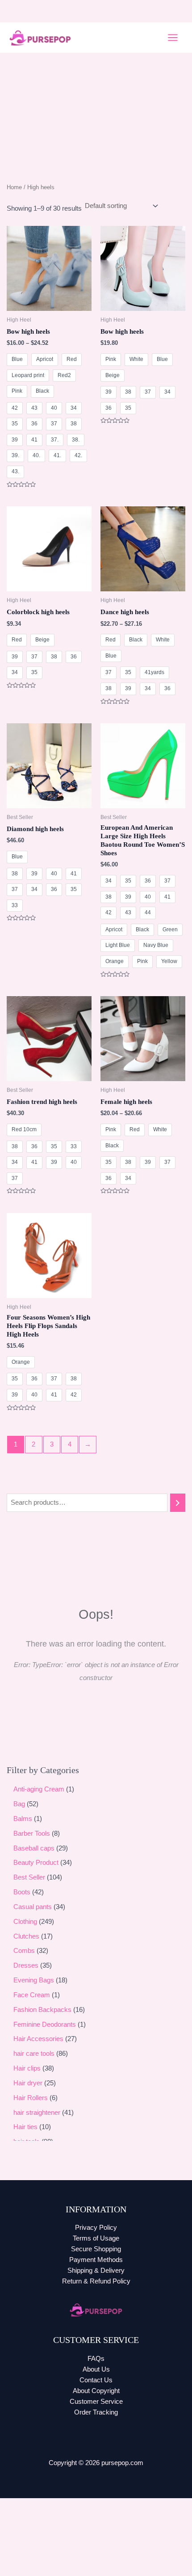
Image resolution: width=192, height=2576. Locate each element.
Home (14, 187)
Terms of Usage (96, 2238)
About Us (96, 2369)
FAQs (96, 2359)
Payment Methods (96, 2260)
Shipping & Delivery (96, 2270)
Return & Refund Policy (96, 2281)
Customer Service (96, 2402)
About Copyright (96, 2391)
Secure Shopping (96, 2249)
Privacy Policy (96, 2228)
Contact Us (96, 2380)
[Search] (178, 1502)
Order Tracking (96, 2412)
